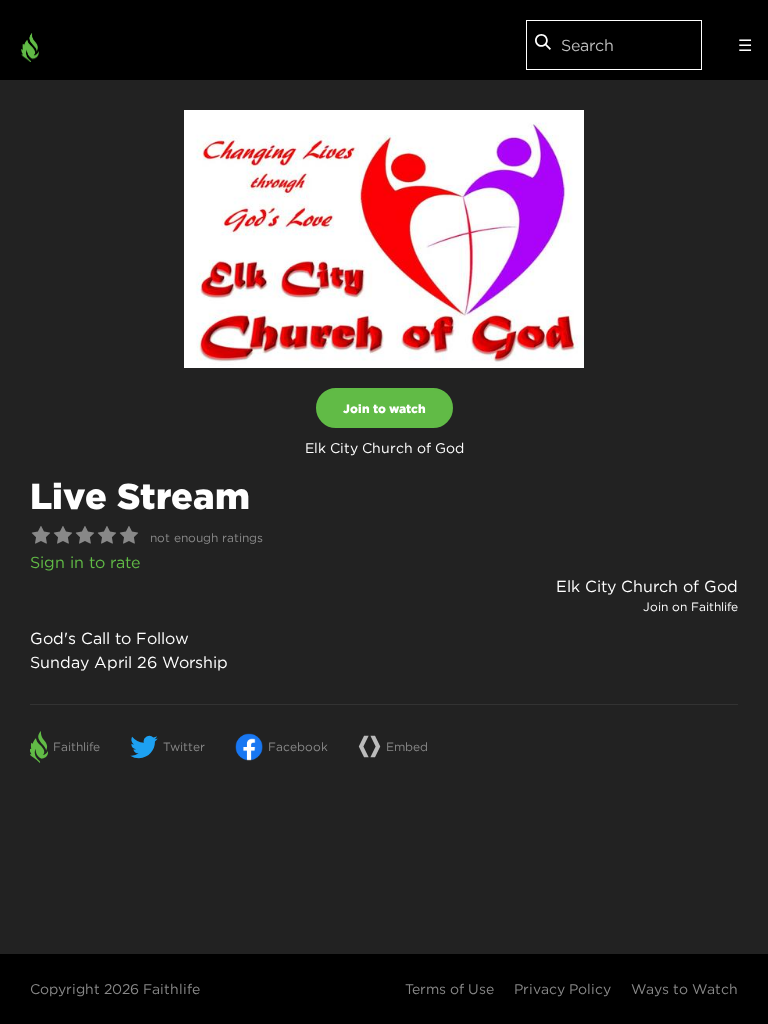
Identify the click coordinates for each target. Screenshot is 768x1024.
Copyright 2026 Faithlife (115, 989)
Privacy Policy (562, 989)
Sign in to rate (85, 562)
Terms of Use (449, 989)
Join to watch (384, 408)
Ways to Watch (684, 989)
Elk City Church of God (647, 586)
